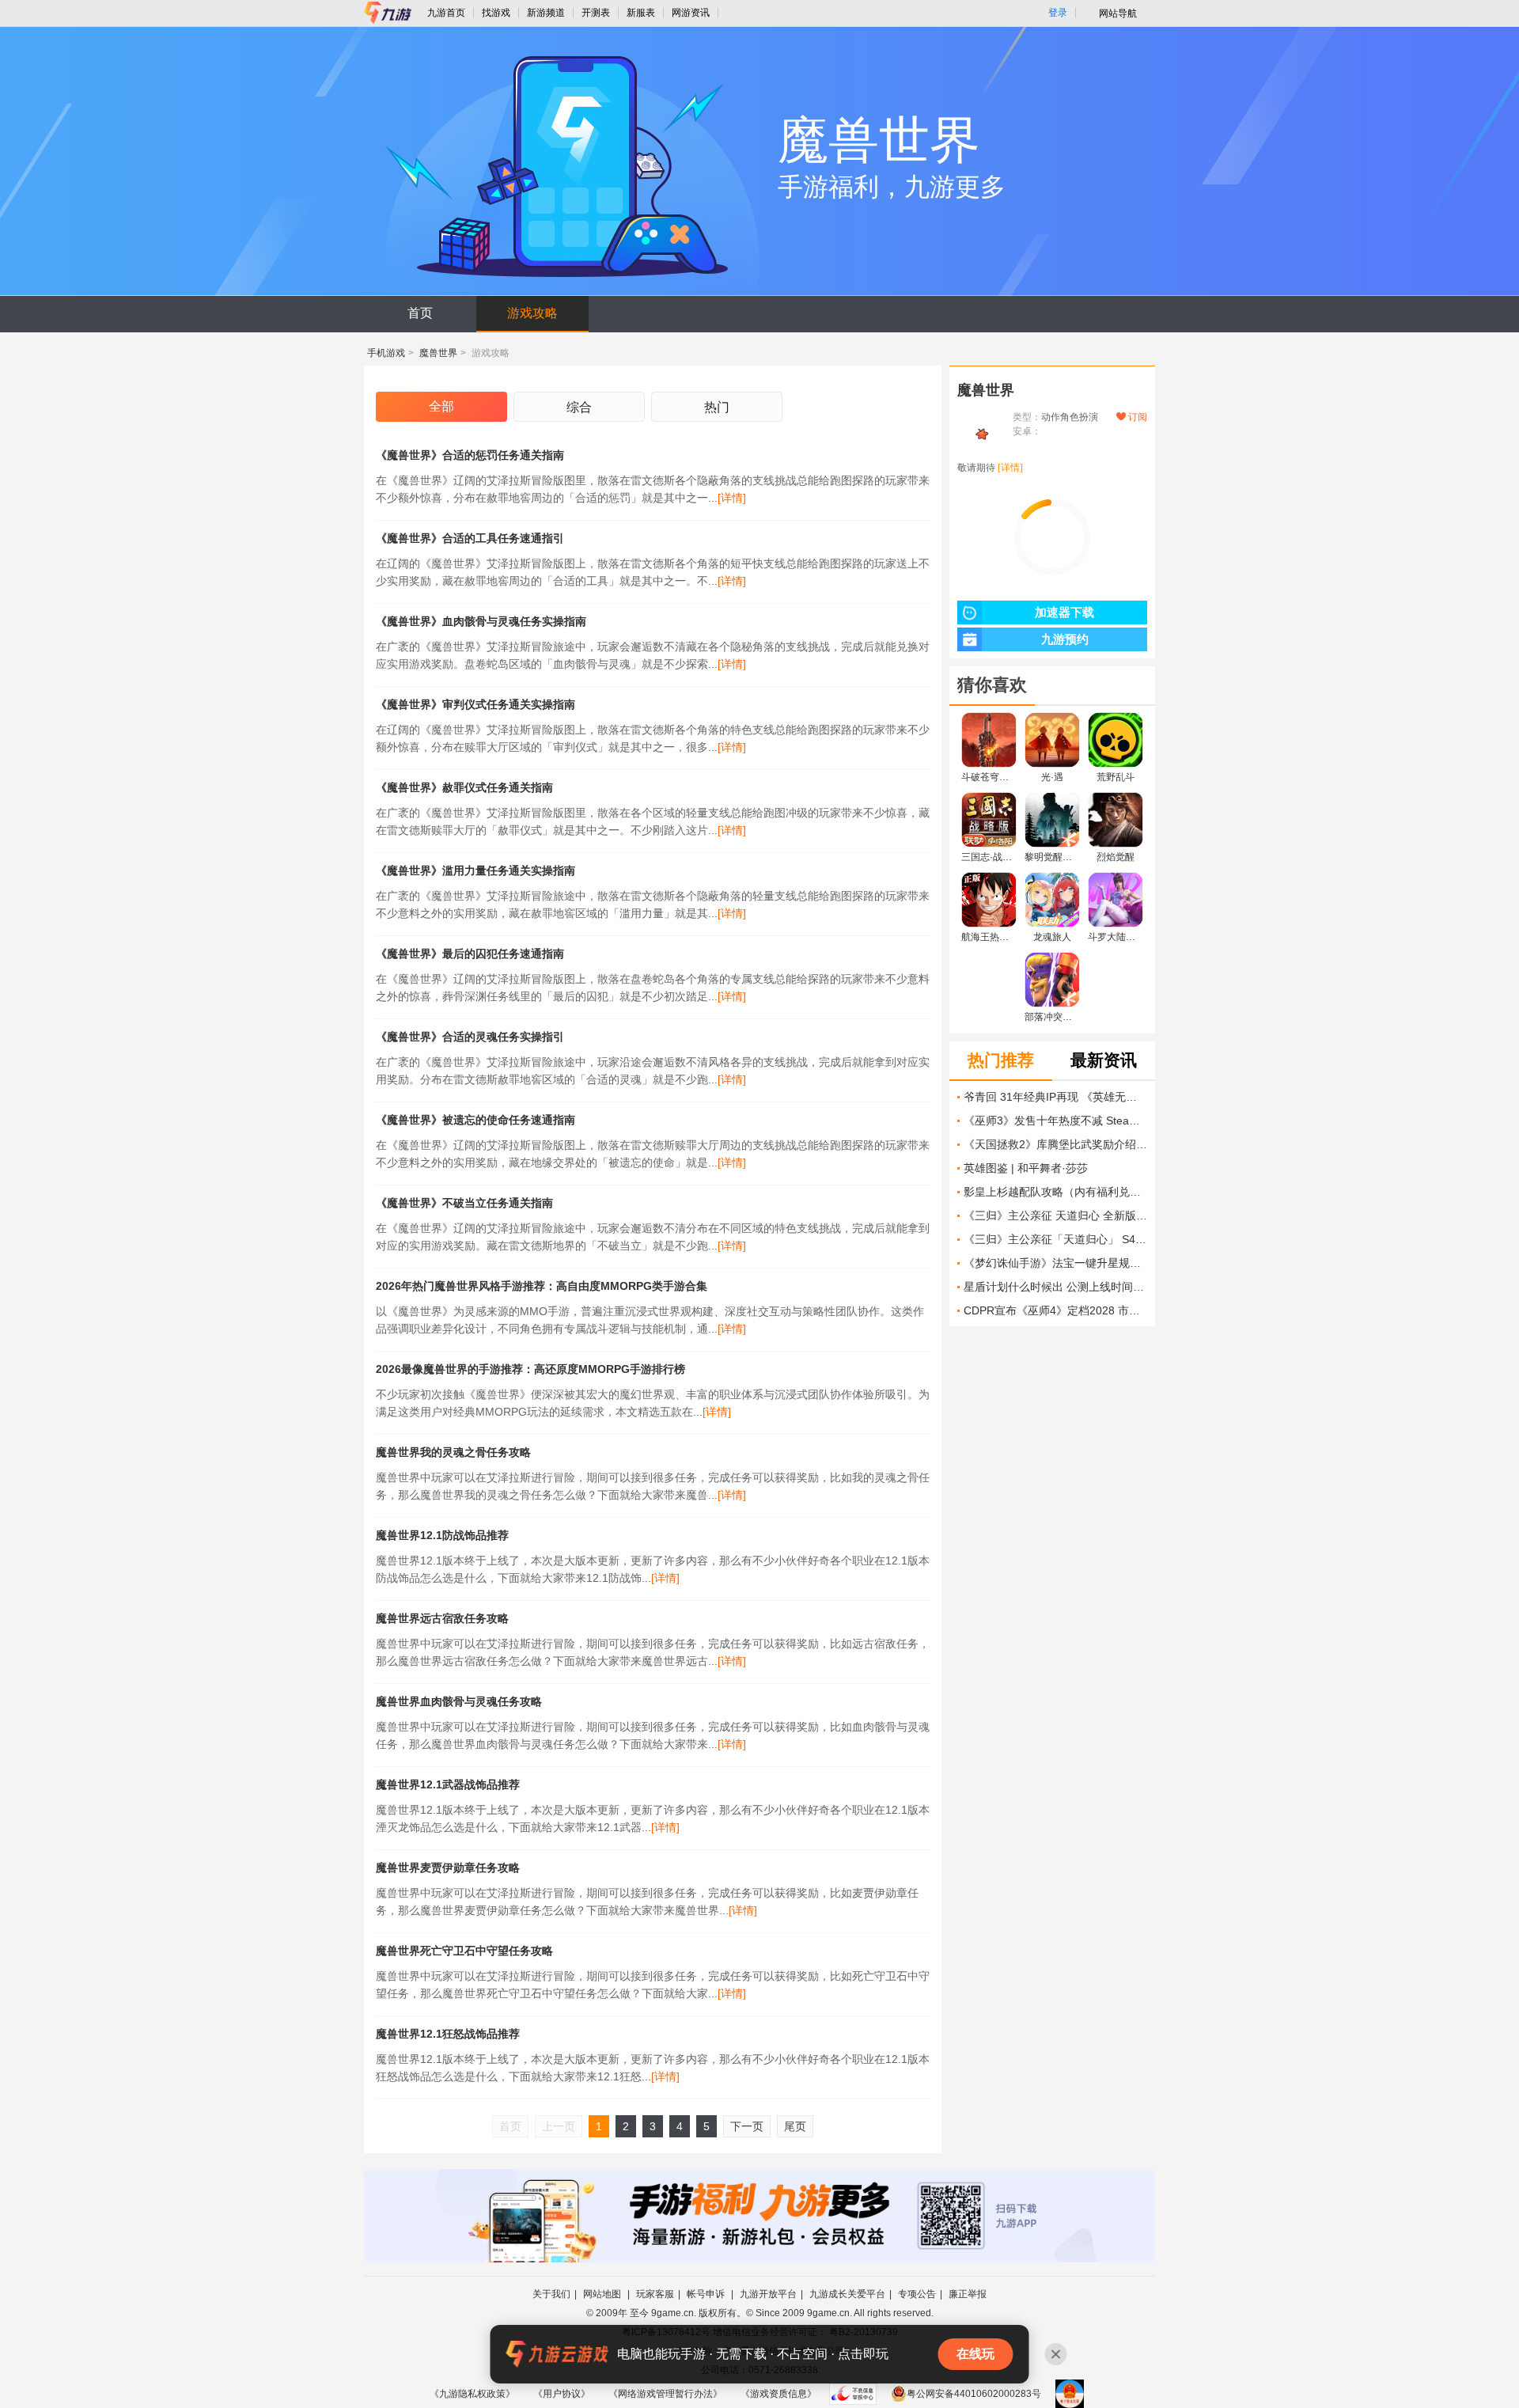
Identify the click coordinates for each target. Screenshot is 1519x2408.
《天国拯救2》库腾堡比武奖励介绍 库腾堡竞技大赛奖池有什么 (1055, 1144)
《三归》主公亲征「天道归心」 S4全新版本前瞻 (1055, 1239)
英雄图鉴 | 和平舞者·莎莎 (1026, 1168)
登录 (1058, 13)
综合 (579, 407)
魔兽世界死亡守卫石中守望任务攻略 (464, 1951)
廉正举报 (968, 2294)
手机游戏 (386, 353)
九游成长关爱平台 (847, 2294)
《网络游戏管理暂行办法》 (665, 2394)
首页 (420, 313)
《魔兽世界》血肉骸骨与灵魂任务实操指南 (481, 621)
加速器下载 (1064, 612)
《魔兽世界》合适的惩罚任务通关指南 (470, 455)
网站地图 (603, 2294)
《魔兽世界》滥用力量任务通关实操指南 (475, 870)
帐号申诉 (707, 2294)
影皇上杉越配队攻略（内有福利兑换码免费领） (1055, 1192)
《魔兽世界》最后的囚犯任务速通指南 (470, 954)
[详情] (732, 498)
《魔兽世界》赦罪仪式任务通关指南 (464, 787)
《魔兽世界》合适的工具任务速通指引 (470, 538)
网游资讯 (691, 13)
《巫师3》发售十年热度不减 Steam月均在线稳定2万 (1055, 1121)
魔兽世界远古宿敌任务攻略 (442, 1618)
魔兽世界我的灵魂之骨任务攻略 (453, 1452)
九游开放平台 (768, 2294)
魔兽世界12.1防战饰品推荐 (442, 1535)
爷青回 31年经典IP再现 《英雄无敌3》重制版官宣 (1055, 1097)
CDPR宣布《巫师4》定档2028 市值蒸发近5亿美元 (1055, 1310)
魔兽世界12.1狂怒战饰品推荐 (448, 2034)
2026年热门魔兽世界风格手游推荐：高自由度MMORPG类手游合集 (542, 1286)
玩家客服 (655, 2294)
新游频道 (546, 13)
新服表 (641, 13)
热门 (717, 407)
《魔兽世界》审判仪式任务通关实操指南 (475, 704)
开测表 (596, 13)
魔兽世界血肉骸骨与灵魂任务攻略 (459, 1701)
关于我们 (551, 2294)
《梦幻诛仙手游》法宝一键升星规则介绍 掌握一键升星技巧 (1055, 1263)
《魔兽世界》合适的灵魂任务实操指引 (470, 1037)
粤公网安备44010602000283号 (974, 2394)
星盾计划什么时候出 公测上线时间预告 (1055, 1287)
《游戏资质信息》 (778, 2394)
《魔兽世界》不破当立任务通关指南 (464, 1203)
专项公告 (917, 2294)
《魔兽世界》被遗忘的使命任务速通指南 (475, 1120)
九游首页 (446, 13)
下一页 (747, 2126)
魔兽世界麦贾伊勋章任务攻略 (448, 1868)
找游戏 (496, 13)
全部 (441, 406)
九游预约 (1065, 639)
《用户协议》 (562, 2394)
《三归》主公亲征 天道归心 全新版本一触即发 (1055, 1215)
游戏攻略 (532, 313)
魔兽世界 (438, 353)
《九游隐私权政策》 (472, 2394)
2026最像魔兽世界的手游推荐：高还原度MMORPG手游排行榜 (530, 1369)
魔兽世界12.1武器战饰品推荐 (448, 1784)
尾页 (795, 2126)
